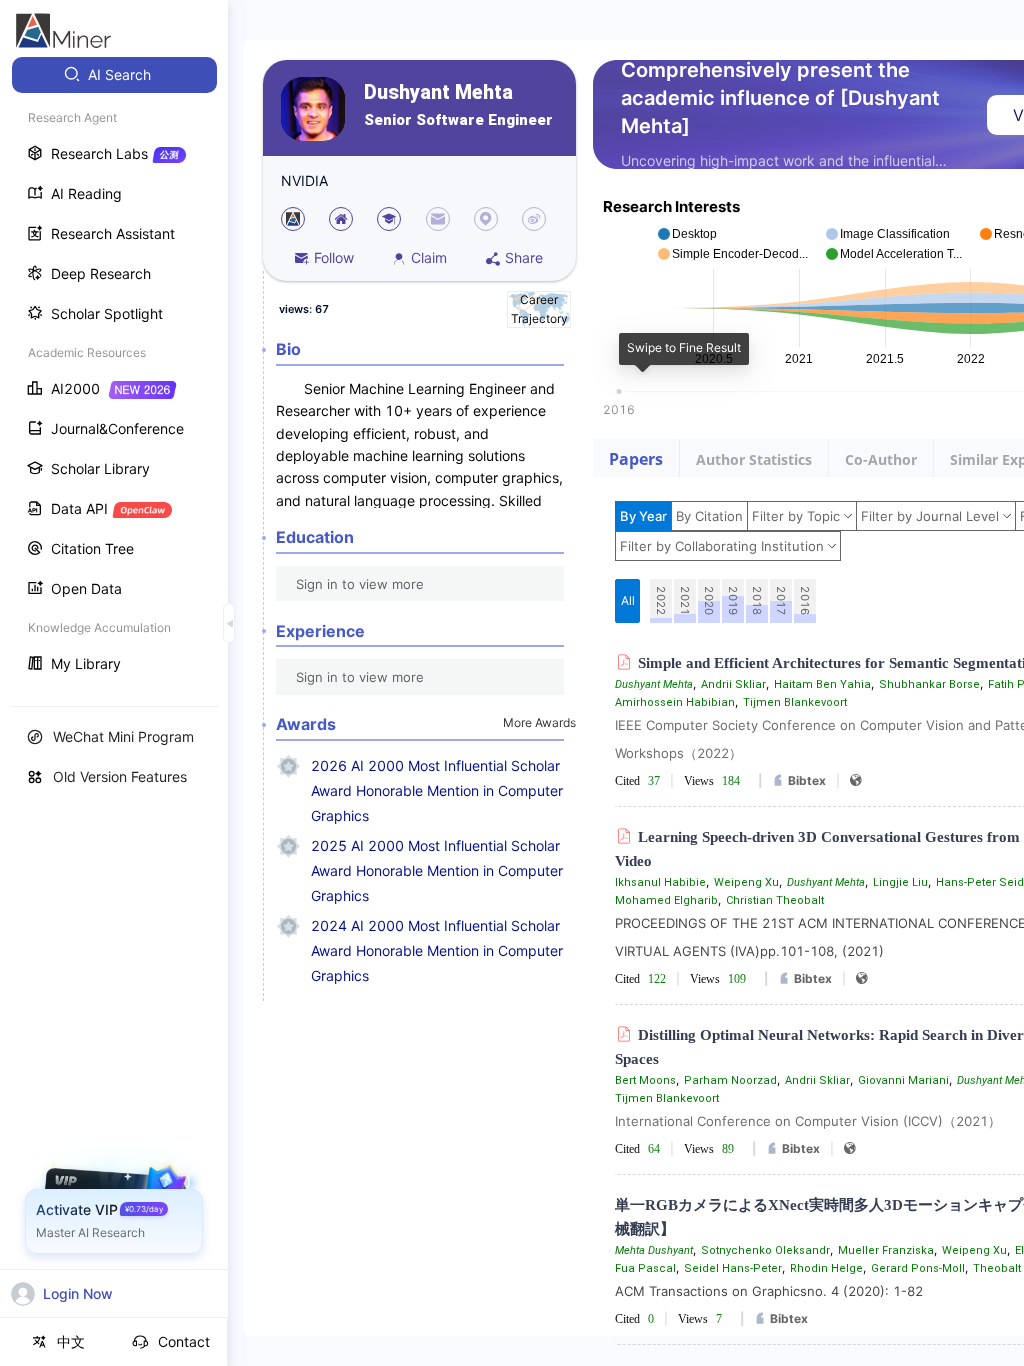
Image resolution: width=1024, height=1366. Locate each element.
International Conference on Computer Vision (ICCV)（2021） (808, 1121)
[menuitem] (114, 75)
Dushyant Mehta (438, 92)
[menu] (114, 371)
